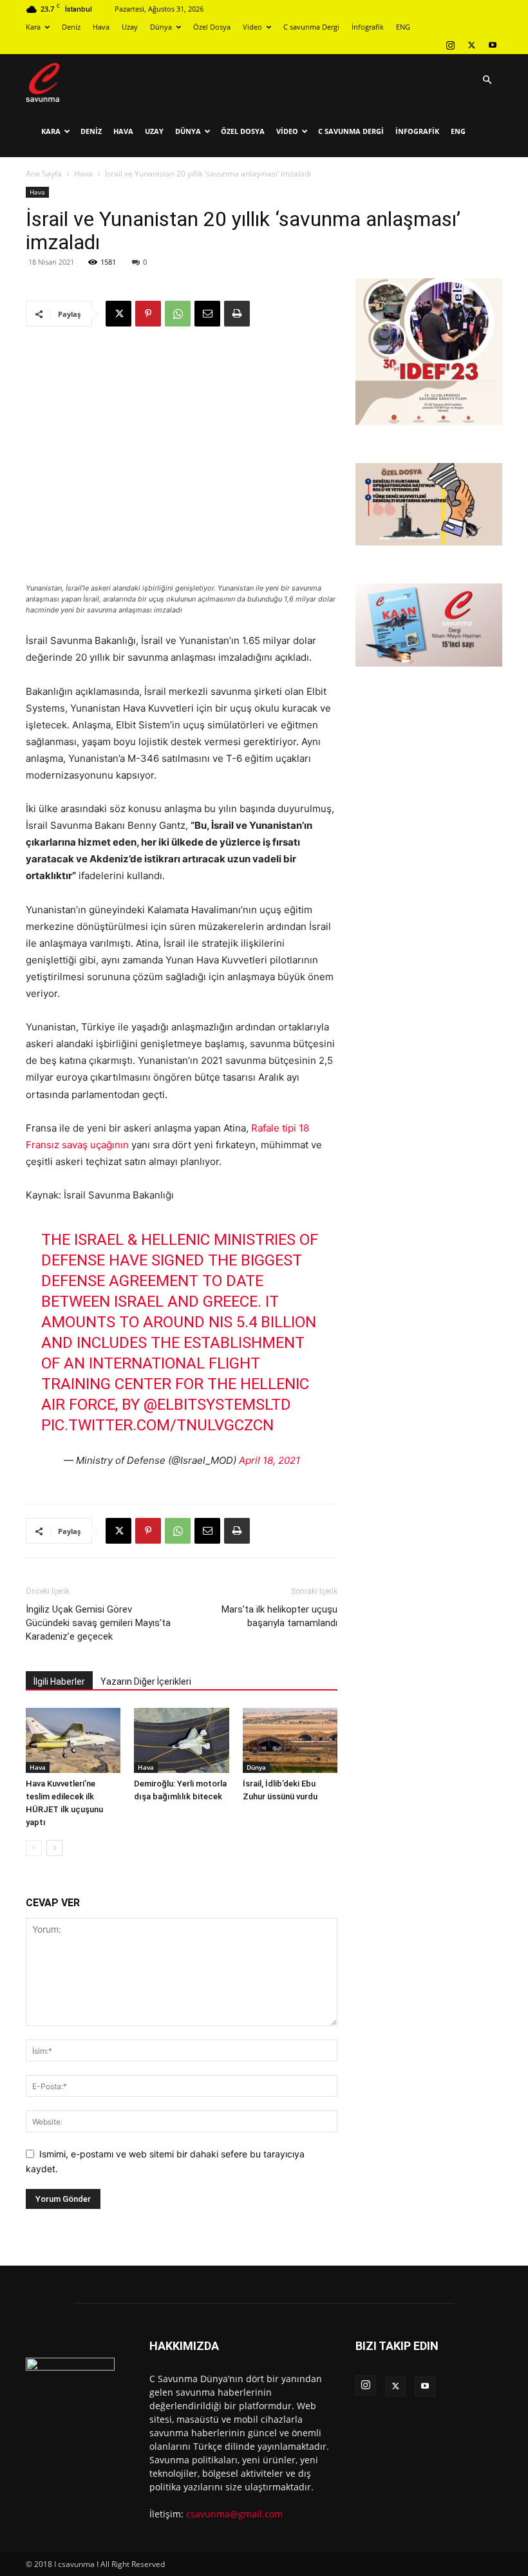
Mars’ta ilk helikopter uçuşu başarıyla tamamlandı (279, 1616)
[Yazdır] (237, 314)
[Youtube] (493, 45)
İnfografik (368, 27)
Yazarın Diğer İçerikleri (146, 1681)
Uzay (130, 27)
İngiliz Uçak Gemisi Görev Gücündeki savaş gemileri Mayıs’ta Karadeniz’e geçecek (98, 1623)
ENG (403, 27)
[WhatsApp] (178, 314)
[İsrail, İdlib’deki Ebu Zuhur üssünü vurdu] (290, 1740)
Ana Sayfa (44, 174)
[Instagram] (450, 45)
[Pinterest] (148, 314)
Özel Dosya (212, 27)
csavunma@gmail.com (234, 2514)
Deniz (71, 27)
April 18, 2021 (269, 1460)
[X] (471, 45)
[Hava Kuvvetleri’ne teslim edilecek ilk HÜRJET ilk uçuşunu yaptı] (73, 1740)
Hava (101, 27)
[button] (487, 80)
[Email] (207, 314)
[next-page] (54, 1848)
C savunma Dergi (311, 27)
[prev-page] (34, 1848)
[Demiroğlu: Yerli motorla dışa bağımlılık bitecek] (181, 1740)
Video (252, 27)
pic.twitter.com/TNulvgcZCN (157, 1425)
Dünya (161, 27)
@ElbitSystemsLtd (217, 1405)
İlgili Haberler (59, 1681)
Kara (33, 27)
